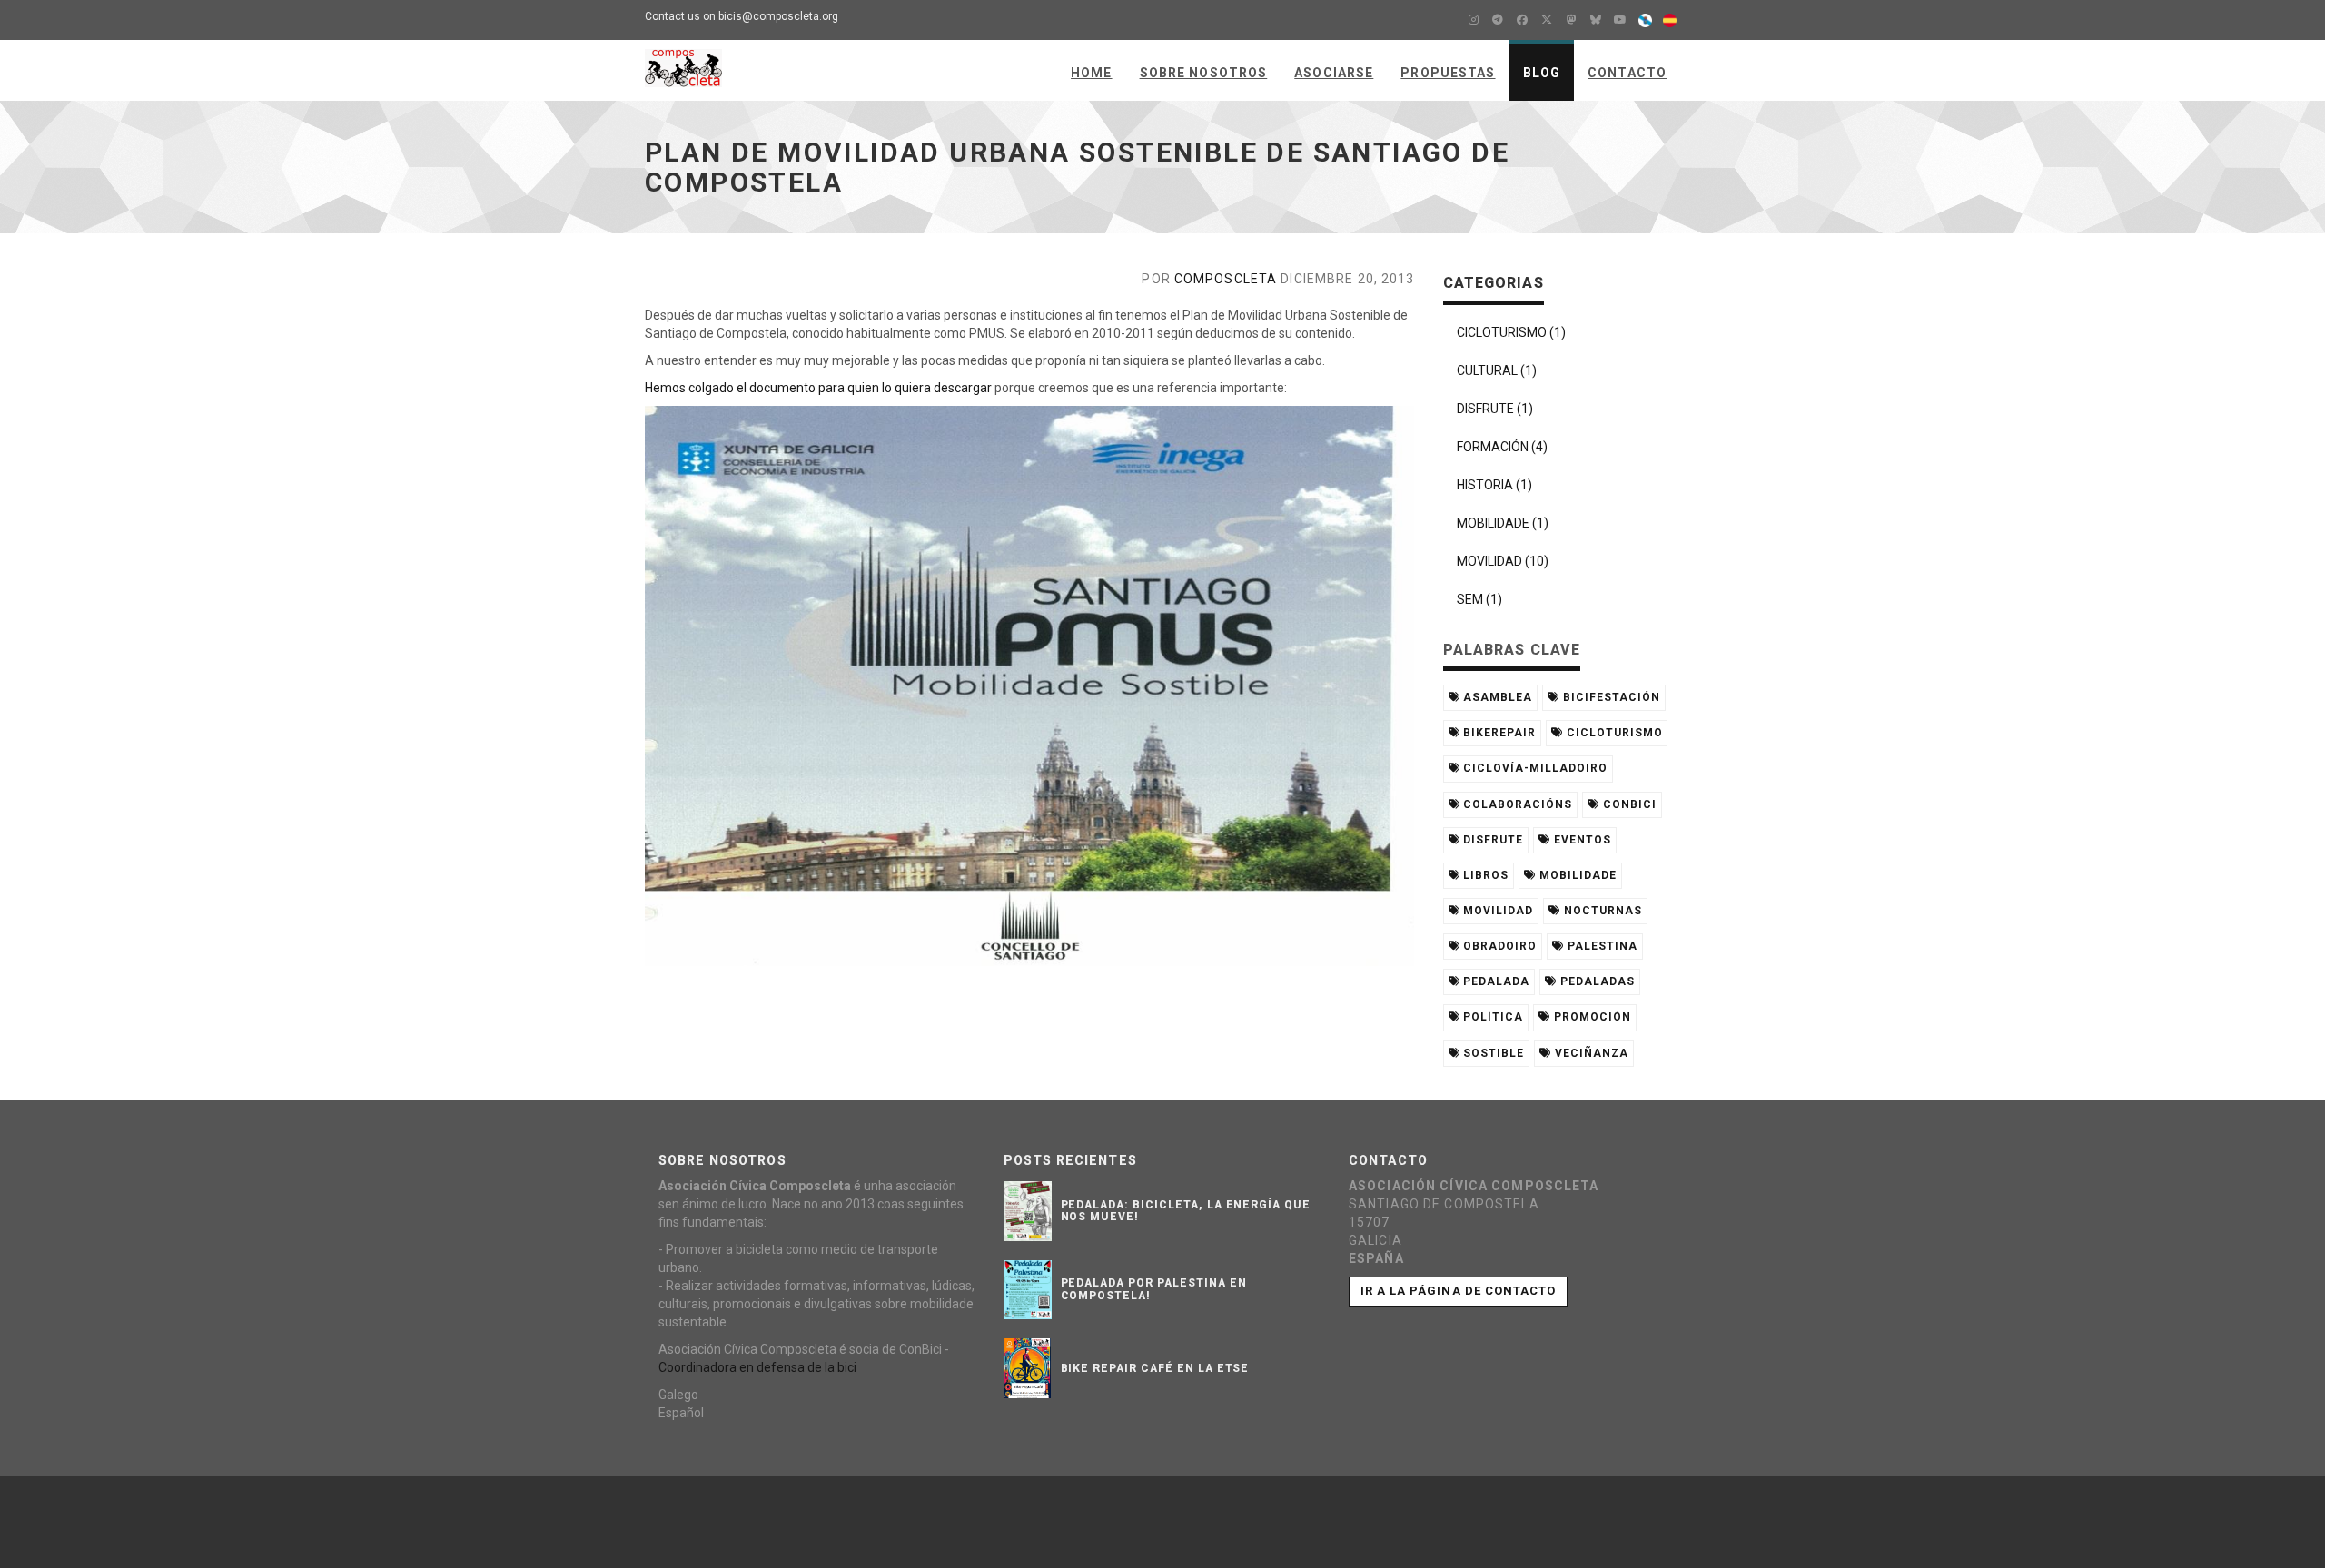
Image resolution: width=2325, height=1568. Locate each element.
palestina (1601, 946)
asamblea (1496, 697)
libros (1484, 875)
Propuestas (1448, 73)
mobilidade (1576, 875)
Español (681, 1413)
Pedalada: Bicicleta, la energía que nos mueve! (1186, 1211)
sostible (1492, 1053)
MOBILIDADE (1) (1503, 523)
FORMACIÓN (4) (1502, 447)
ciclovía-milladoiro (1533, 768)
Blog (1542, 73)
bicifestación (1609, 697)
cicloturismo (1613, 733)
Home (1091, 73)
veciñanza (1590, 1053)
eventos (1581, 840)
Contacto (1627, 73)
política (1491, 1017)
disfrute (1491, 840)
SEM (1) (1479, 599)
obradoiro (1498, 946)
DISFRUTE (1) (1495, 409)
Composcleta (1226, 279)
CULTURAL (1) (1497, 370)
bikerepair (1498, 733)
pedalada (1494, 981)
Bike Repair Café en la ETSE (1155, 1368)
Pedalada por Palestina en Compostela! (1154, 1289)
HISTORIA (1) (1494, 485)
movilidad (1496, 911)
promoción (1591, 1017)
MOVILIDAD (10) (1503, 561)
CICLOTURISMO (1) (1511, 332)
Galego (678, 1395)
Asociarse (1334, 73)
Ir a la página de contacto (1458, 1291)
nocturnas (1601, 911)
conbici (1628, 804)
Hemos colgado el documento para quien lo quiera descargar (818, 388)
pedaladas (1596, 981)
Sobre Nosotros (1204, 73)
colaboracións (1515, 804)
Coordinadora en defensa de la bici (757, 1367)
